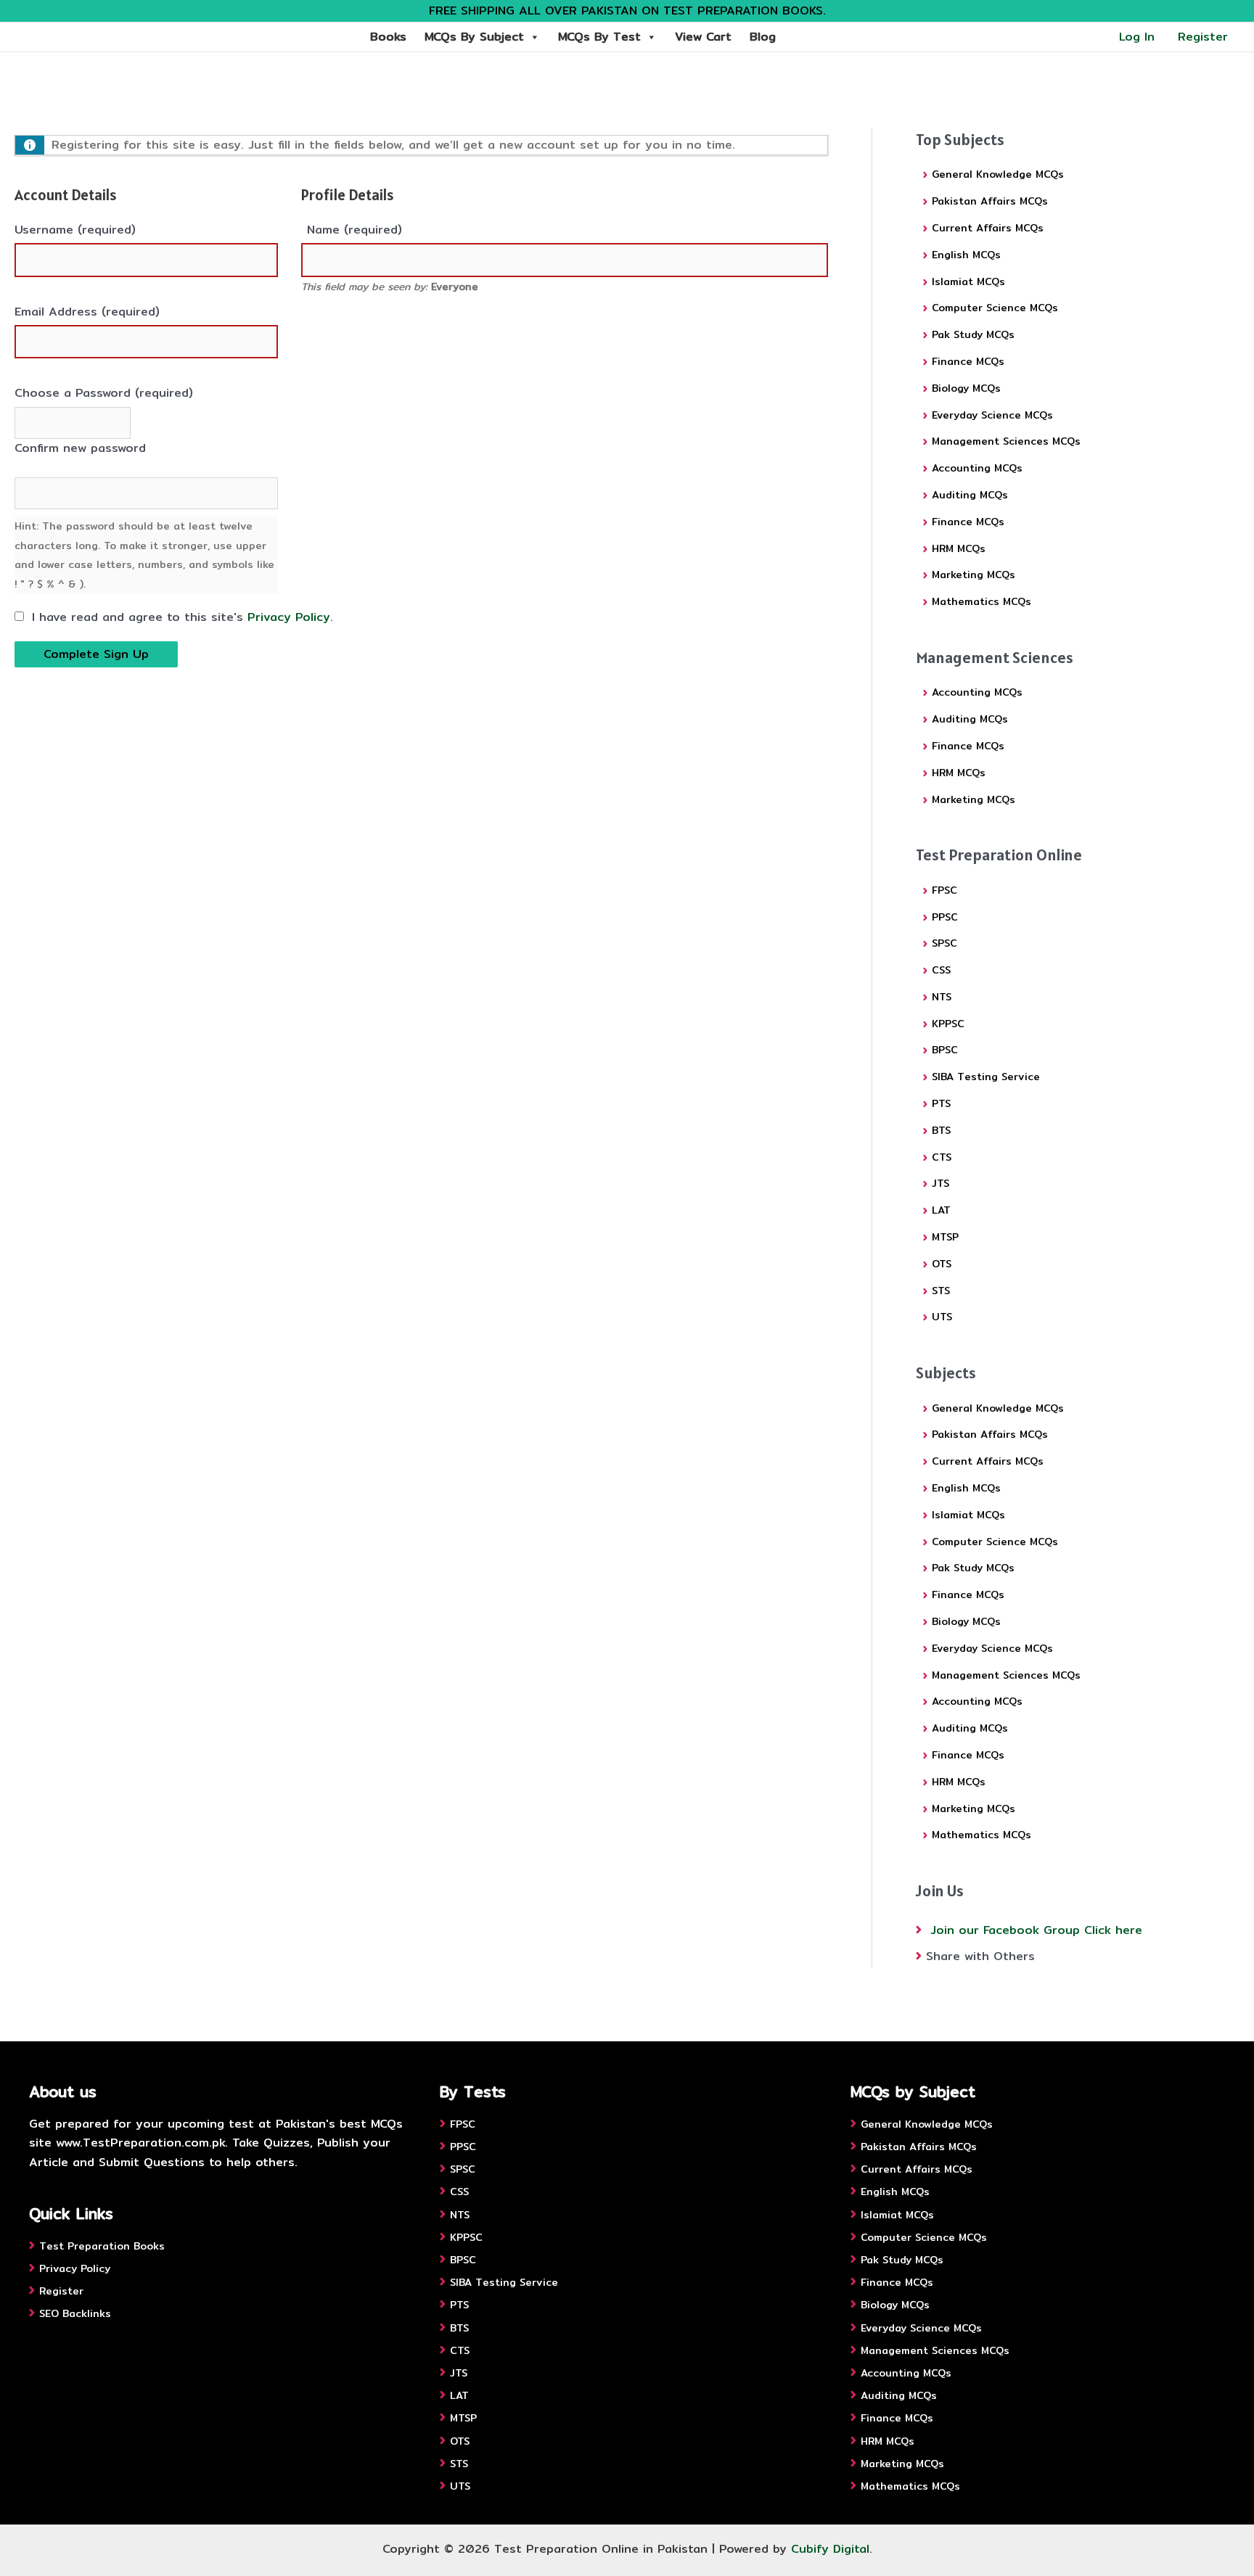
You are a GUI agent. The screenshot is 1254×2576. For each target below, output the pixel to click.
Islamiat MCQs (968, 281)
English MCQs (966, 255)
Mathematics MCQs (982, 601)
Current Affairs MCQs (988, 228)
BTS (941, 1130)
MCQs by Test (599, 37)
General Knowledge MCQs (998, 174)
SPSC (944, 943)
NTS (942, 997)
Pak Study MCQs (973, 334)
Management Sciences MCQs (1006, 441)
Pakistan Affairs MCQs (990, 201)
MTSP (945, 1237)
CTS (942, 1157)
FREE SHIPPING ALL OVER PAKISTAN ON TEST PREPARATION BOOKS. (627, 11)
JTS (940, 1183)
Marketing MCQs (974, 575)
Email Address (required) (87, 312)
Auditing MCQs (970, 495)
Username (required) (75, 230)
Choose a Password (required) (104, 393)
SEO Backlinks (75, 2313)
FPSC (944, 890)
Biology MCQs (966, 388)
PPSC (945, 917)
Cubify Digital (830, 2549)
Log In (1137, 37)
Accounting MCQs (977, 468)
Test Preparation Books (102, 2246)
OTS (942, 1264)
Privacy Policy (289, 617)
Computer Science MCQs (995, 308)
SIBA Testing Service (986, 1077)
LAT (941, 1210)
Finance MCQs (968, 361)
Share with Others (980, 1956)
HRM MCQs (959, 548)
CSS (941, 970)
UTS (942, 1317)
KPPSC (948, 1024)
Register (1203, 37)
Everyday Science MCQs (992, 415)
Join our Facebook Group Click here (1036, 1930)
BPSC (945, 1050)
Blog (763, 37)
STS (941, 1291)
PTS (941, 1103)
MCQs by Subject (474, 37)
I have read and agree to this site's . (180, 617)
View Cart (703, 37)
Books (388, 37)
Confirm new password (80, 448)
